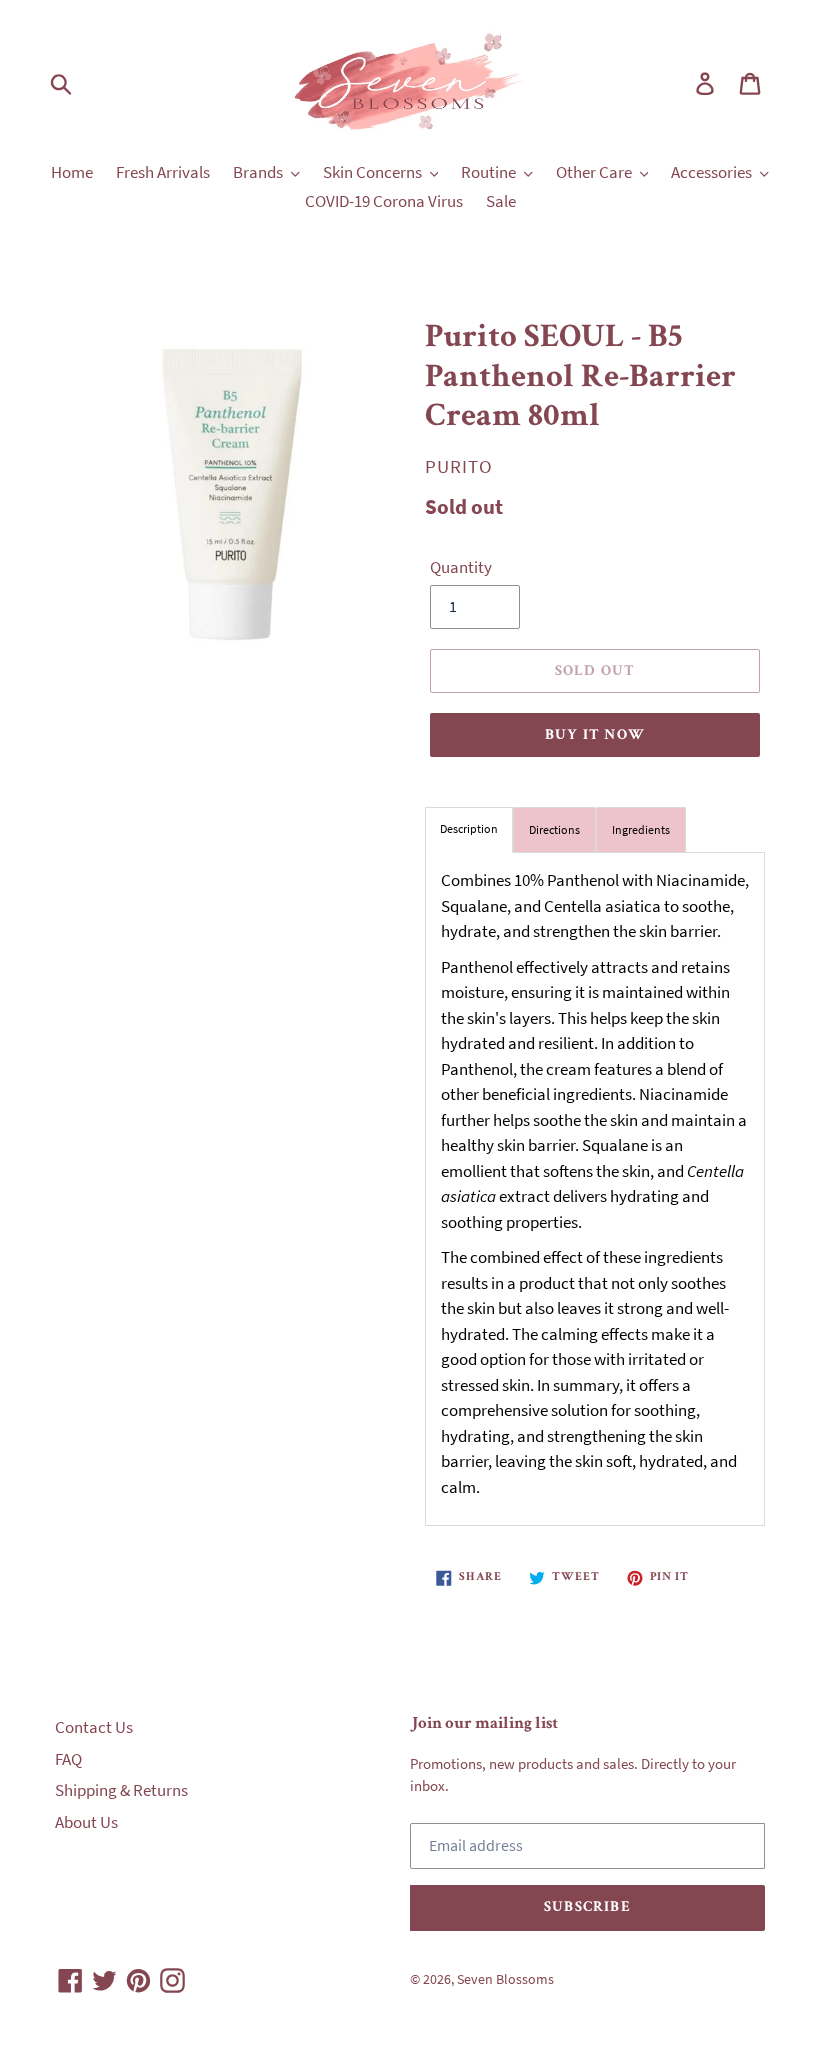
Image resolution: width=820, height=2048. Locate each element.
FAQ (68, 1759)
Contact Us (94, 1727)
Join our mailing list (484, 1724)
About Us (86, 1822)
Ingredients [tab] (641, 829)
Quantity (461, 567)
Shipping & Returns (121, 1790)
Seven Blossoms (505, 1979)
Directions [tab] (554, 829)
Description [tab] (469, 828)
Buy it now (595, 735)
